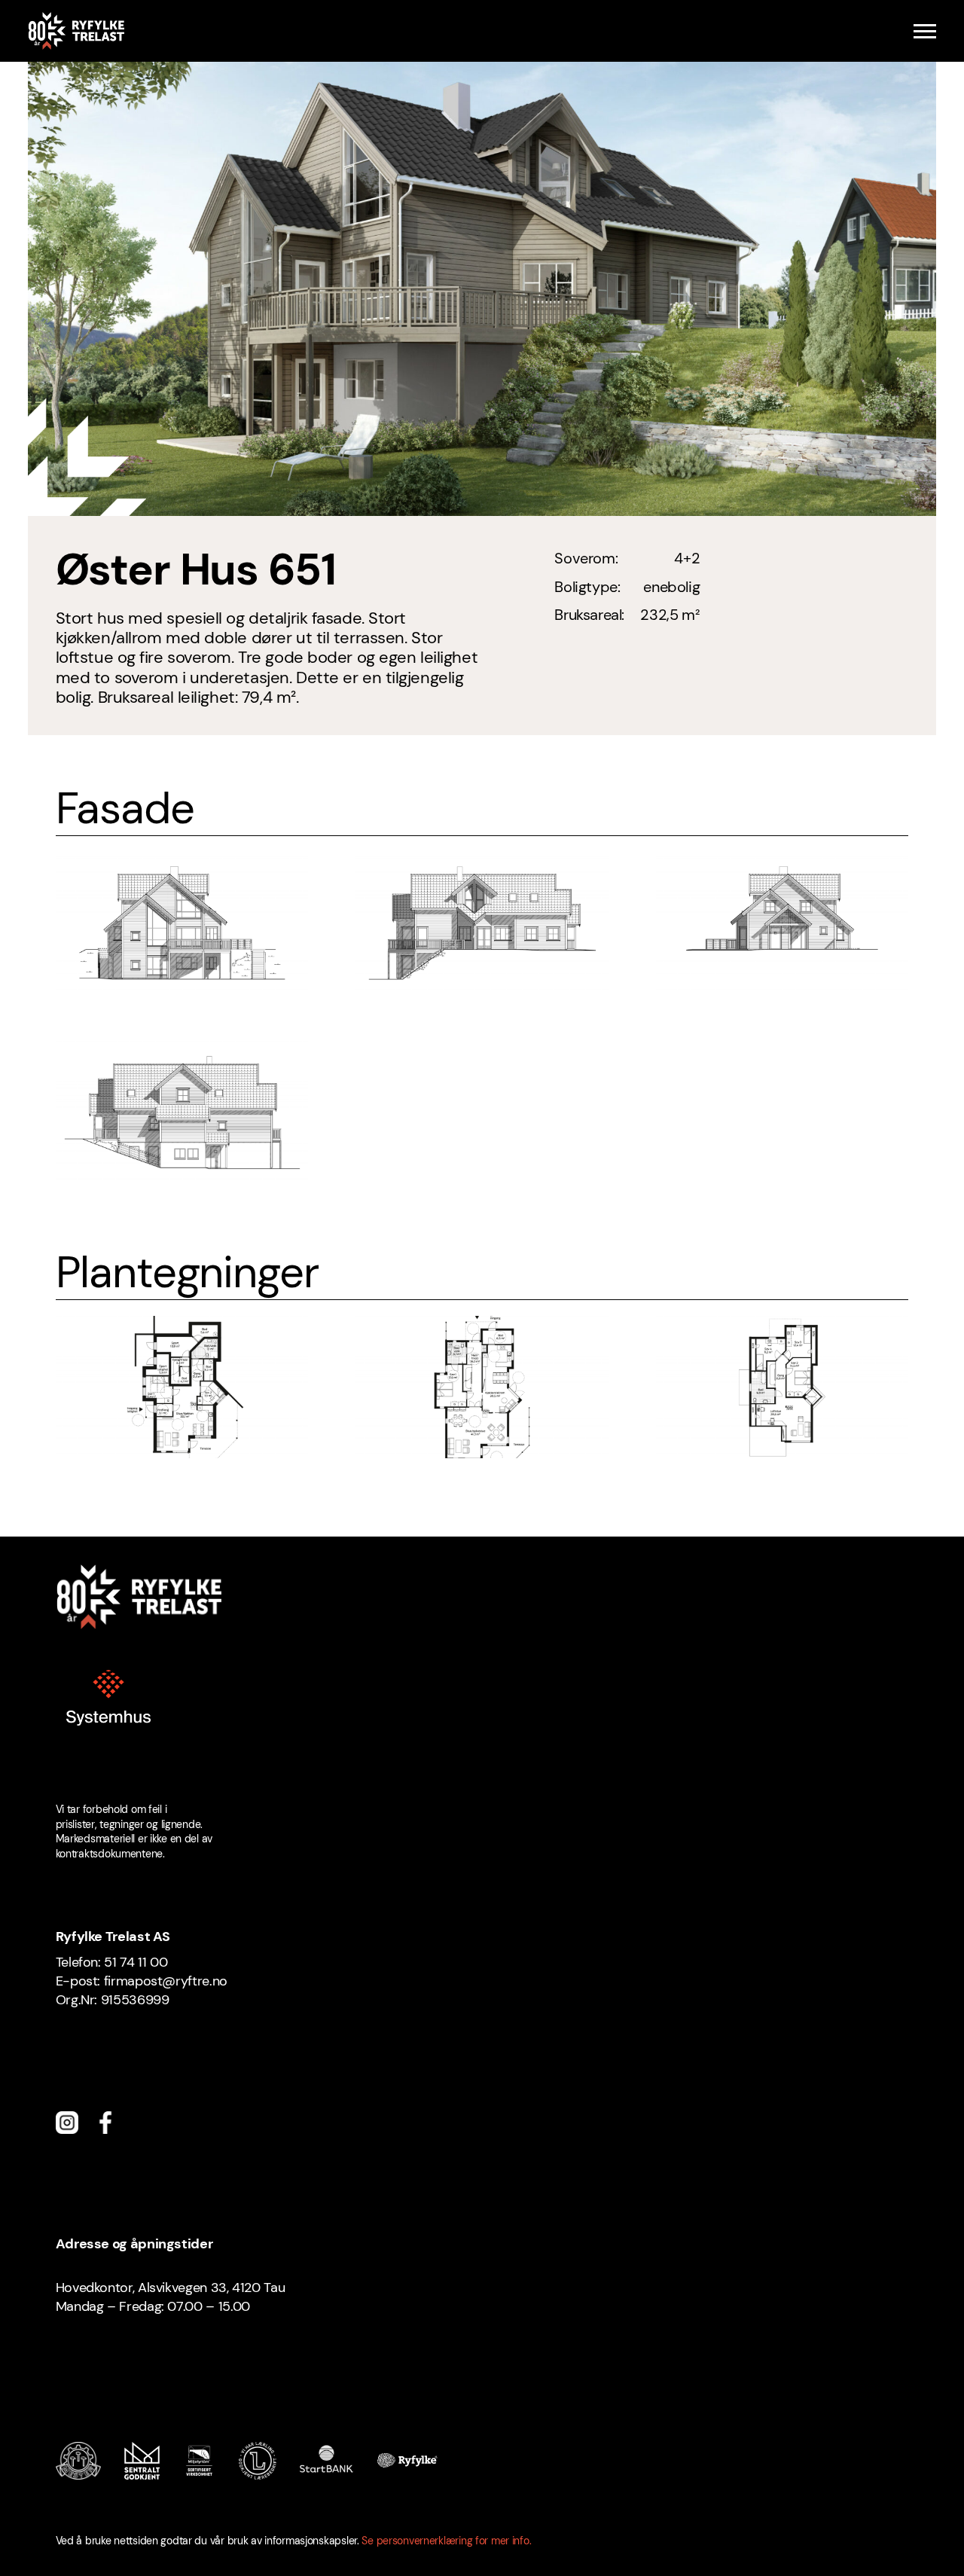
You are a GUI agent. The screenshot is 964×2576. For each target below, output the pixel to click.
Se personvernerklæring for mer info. (446, 2541)
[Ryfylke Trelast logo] (76, 31)
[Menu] (925, 31)
